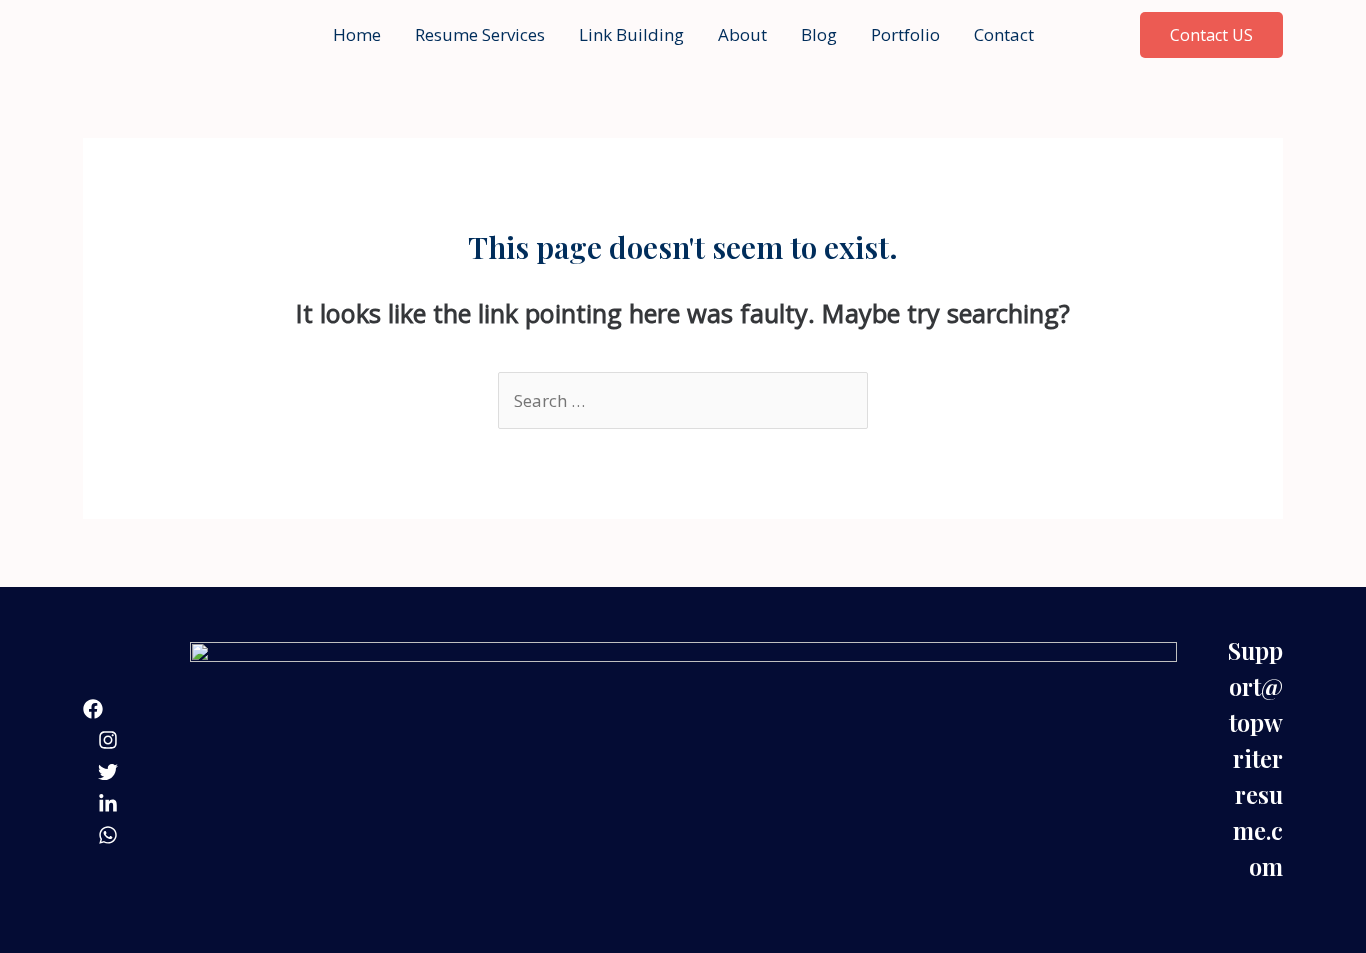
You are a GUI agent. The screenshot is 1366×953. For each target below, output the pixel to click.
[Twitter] (108, 772)
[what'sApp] (108, 835)
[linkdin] (108, 804)
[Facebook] (93, 709)
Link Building (631, 34)
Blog (819, 34)
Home (357, 34)
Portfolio (905, 34)
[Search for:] (683, 400)
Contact (1004, 34)
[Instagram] (108, 740)
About (742, 34)
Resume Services (480, 34)
